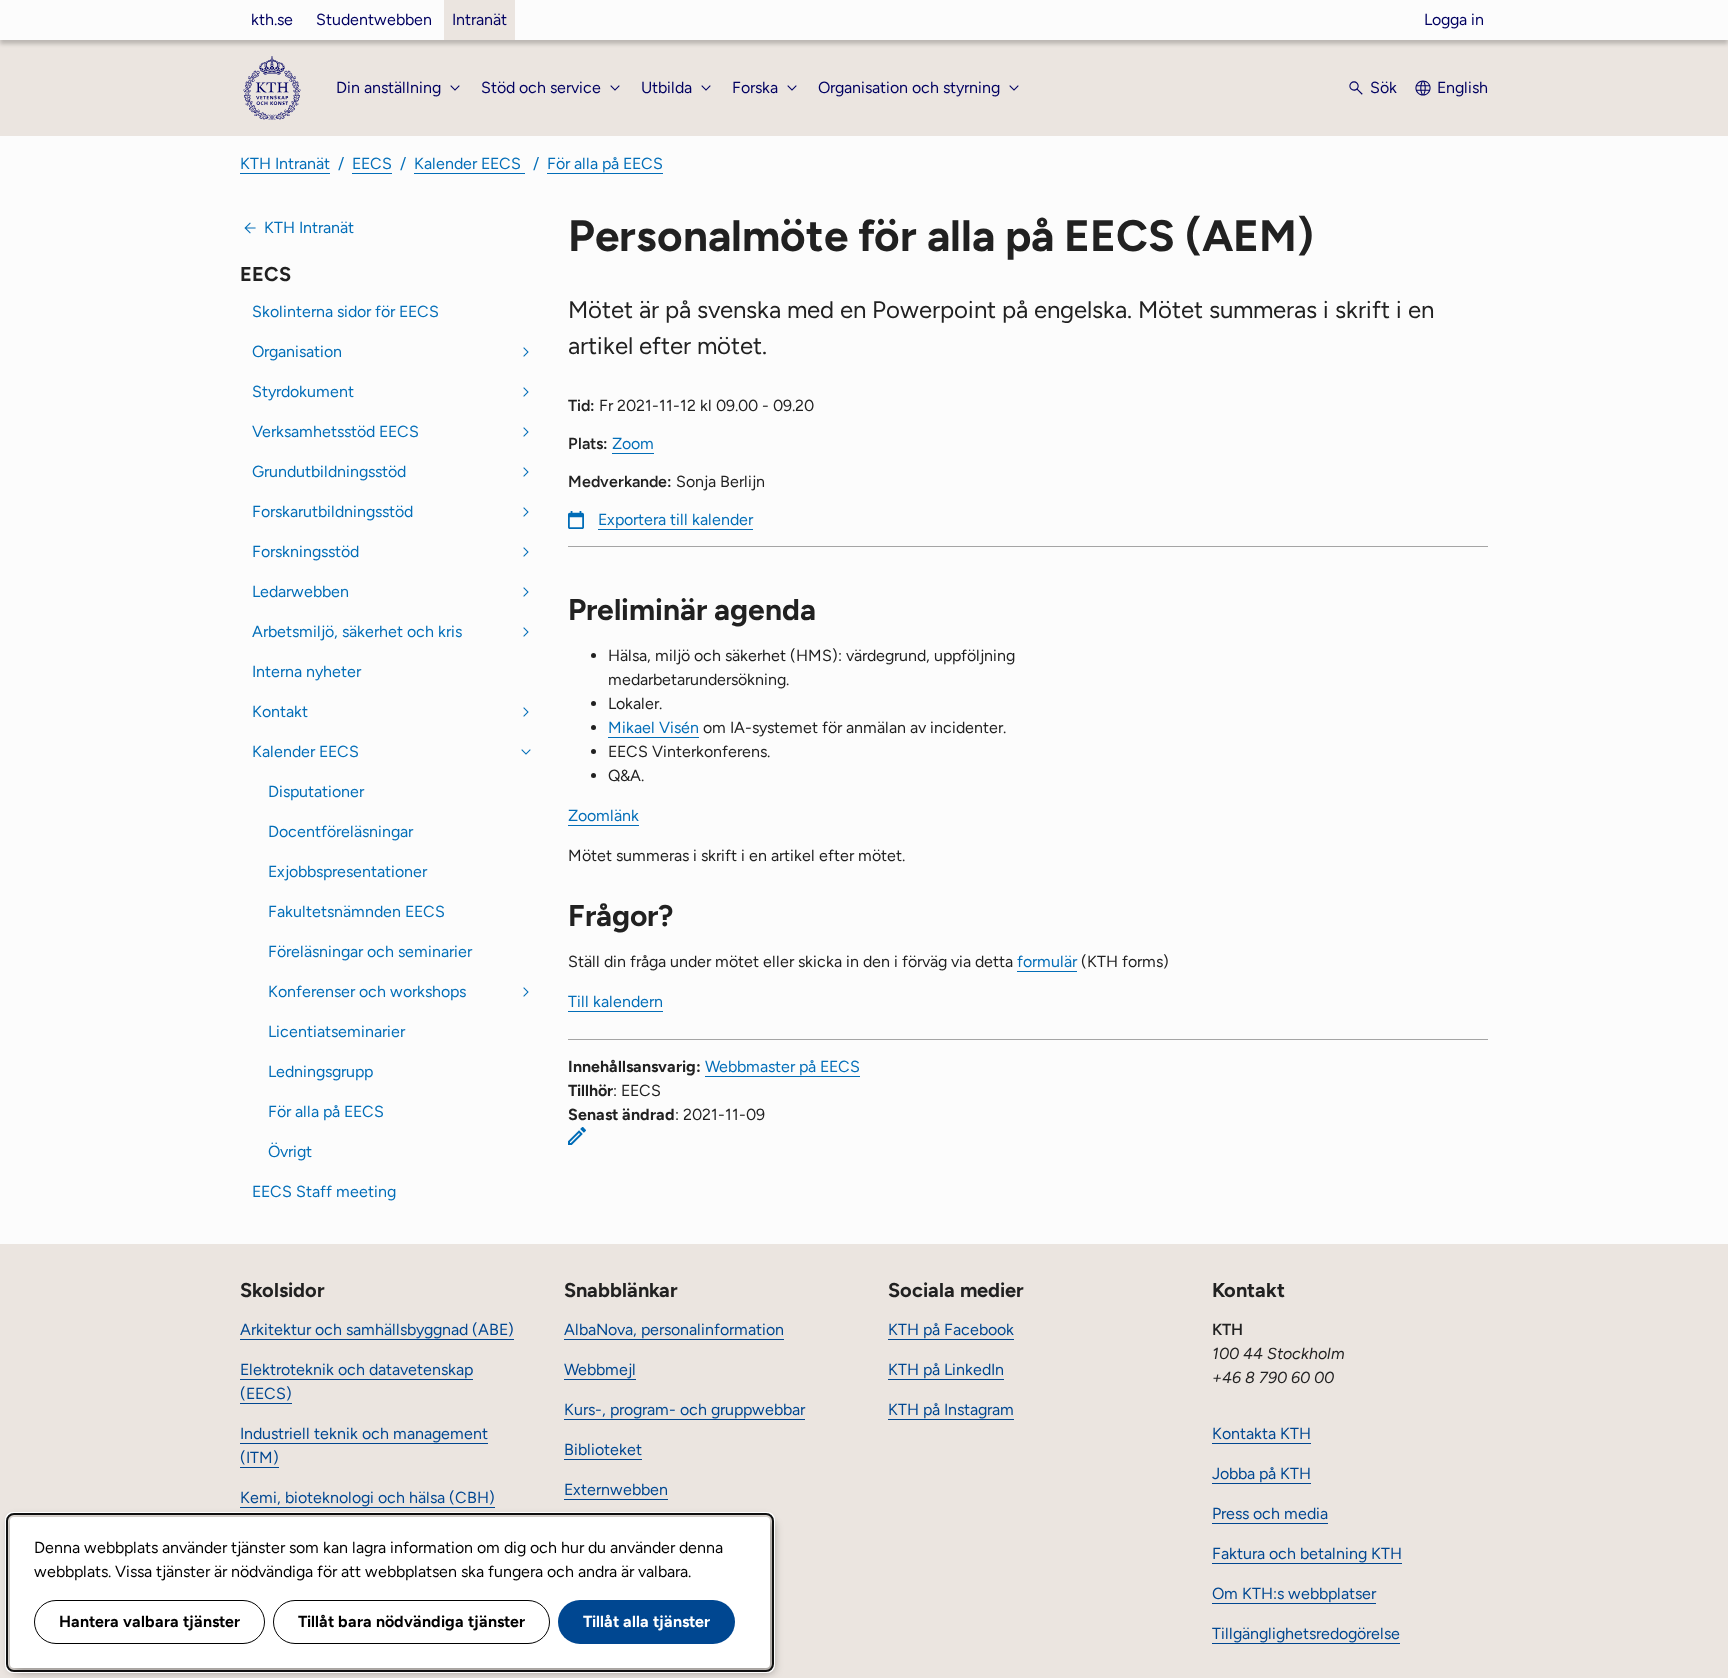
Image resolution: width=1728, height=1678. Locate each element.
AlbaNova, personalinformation (674, 1329)
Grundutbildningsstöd (329, 471)
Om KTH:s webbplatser (1294, 1593)
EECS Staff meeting (324, 1191)
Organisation (297, 351)
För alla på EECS (605, 163)
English (1462, 87)
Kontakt (280, 711)
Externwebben (616, 1489)
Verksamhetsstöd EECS (335, 431)
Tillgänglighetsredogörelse (1306, 1633)
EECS (372, 163)
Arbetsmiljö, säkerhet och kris (357, 631)
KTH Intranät (285, 163)
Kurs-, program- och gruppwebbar (684, 1409)
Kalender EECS (469, 163)
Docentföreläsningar (340, 831)
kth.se (272, 19)
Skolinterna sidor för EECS (345, 311)
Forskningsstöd (305, 551)
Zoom (633, 443)
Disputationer (316, 791)
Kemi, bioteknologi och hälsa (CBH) (367, 1497)
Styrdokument (303, 391)
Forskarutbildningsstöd (332, 511)
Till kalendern (615, 1001)
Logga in (1454, 19)
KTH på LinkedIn (946, 1369)
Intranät (479, 19)
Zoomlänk (603, 815)
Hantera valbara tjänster (149, 1621)
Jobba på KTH (1261, 1473)
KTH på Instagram (951, 1409)
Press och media (1270, 1513)
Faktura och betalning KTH (1307, 1553)
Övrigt (290, 1151)
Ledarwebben (300, 591)
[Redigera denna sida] (577, 1136)
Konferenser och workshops (367, 991)
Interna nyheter (306, 671)
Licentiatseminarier (336, 1031)
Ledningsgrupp (320, 1071)
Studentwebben (374, 19)
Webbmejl (600, 1369)
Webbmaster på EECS (782, 1066)
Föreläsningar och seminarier (370, 951)
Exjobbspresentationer (347, 871)
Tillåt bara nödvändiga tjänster (411, 1621)
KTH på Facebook (951, 1329)
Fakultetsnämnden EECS (356, 911)
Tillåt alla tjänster (646, 1621)
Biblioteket (603, 1449)
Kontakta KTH (1261, 1433)
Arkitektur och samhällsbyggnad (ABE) (377, 1329)
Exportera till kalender (675, 519)
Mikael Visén (653, 727)
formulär (1047, 961)
